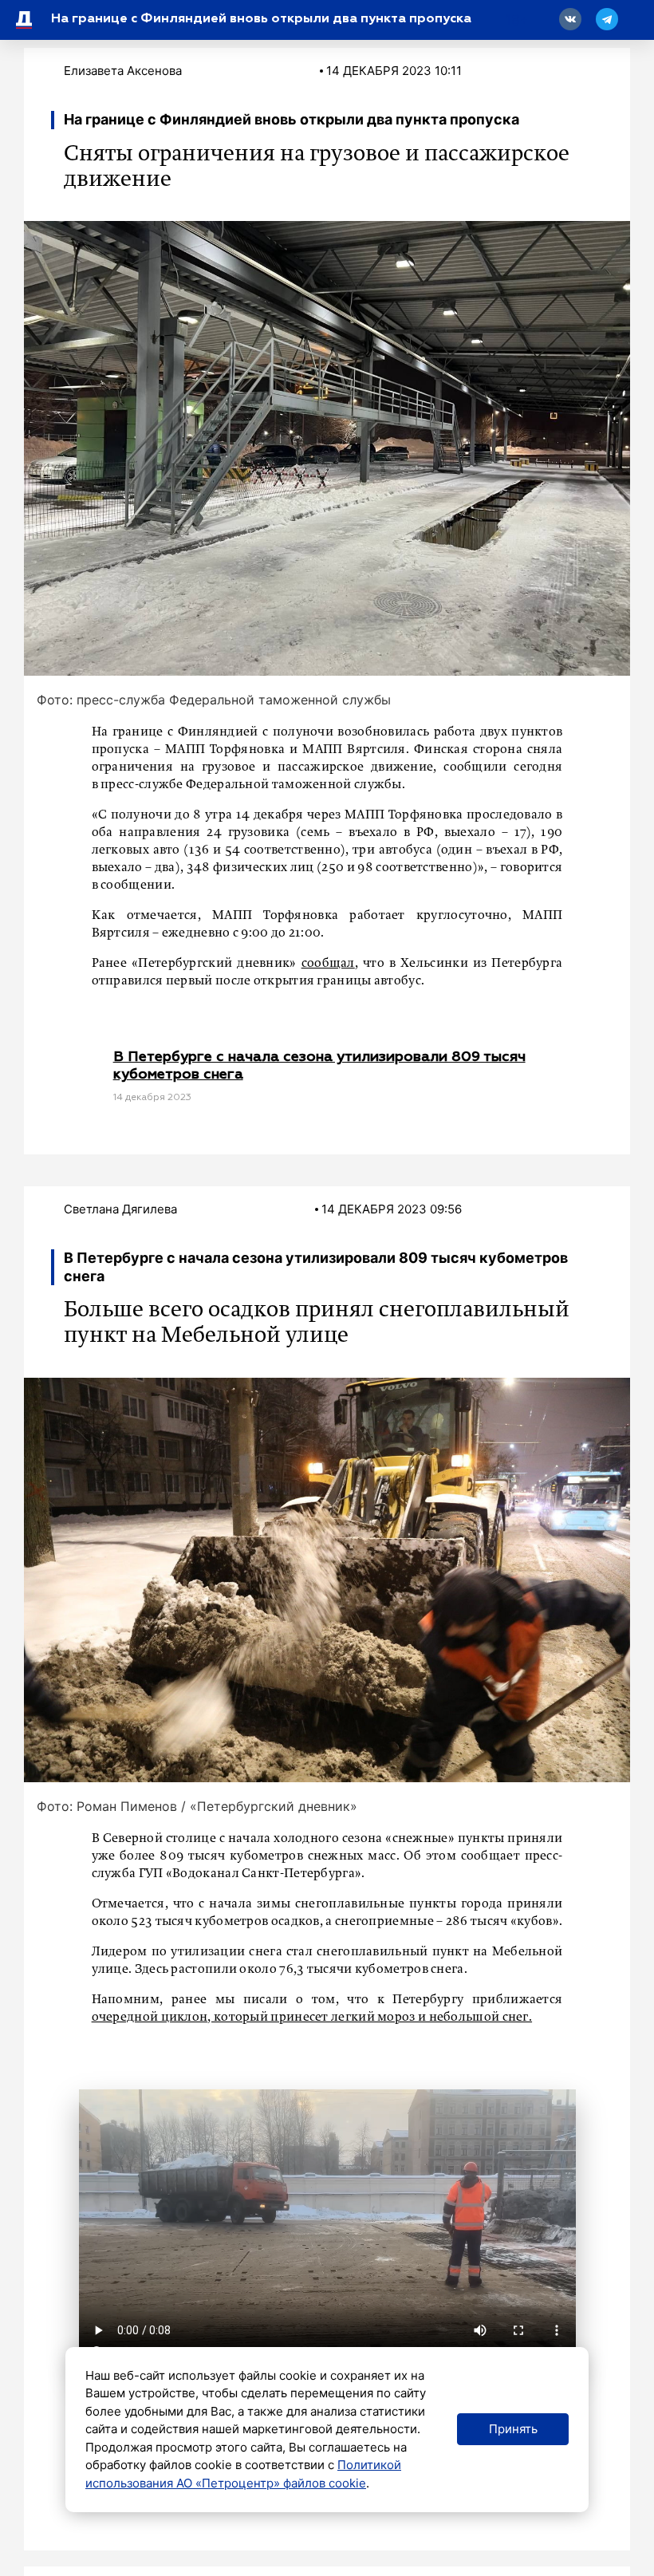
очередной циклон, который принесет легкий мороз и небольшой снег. (312, 2018)
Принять (513, 2429)
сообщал (328, 964)
